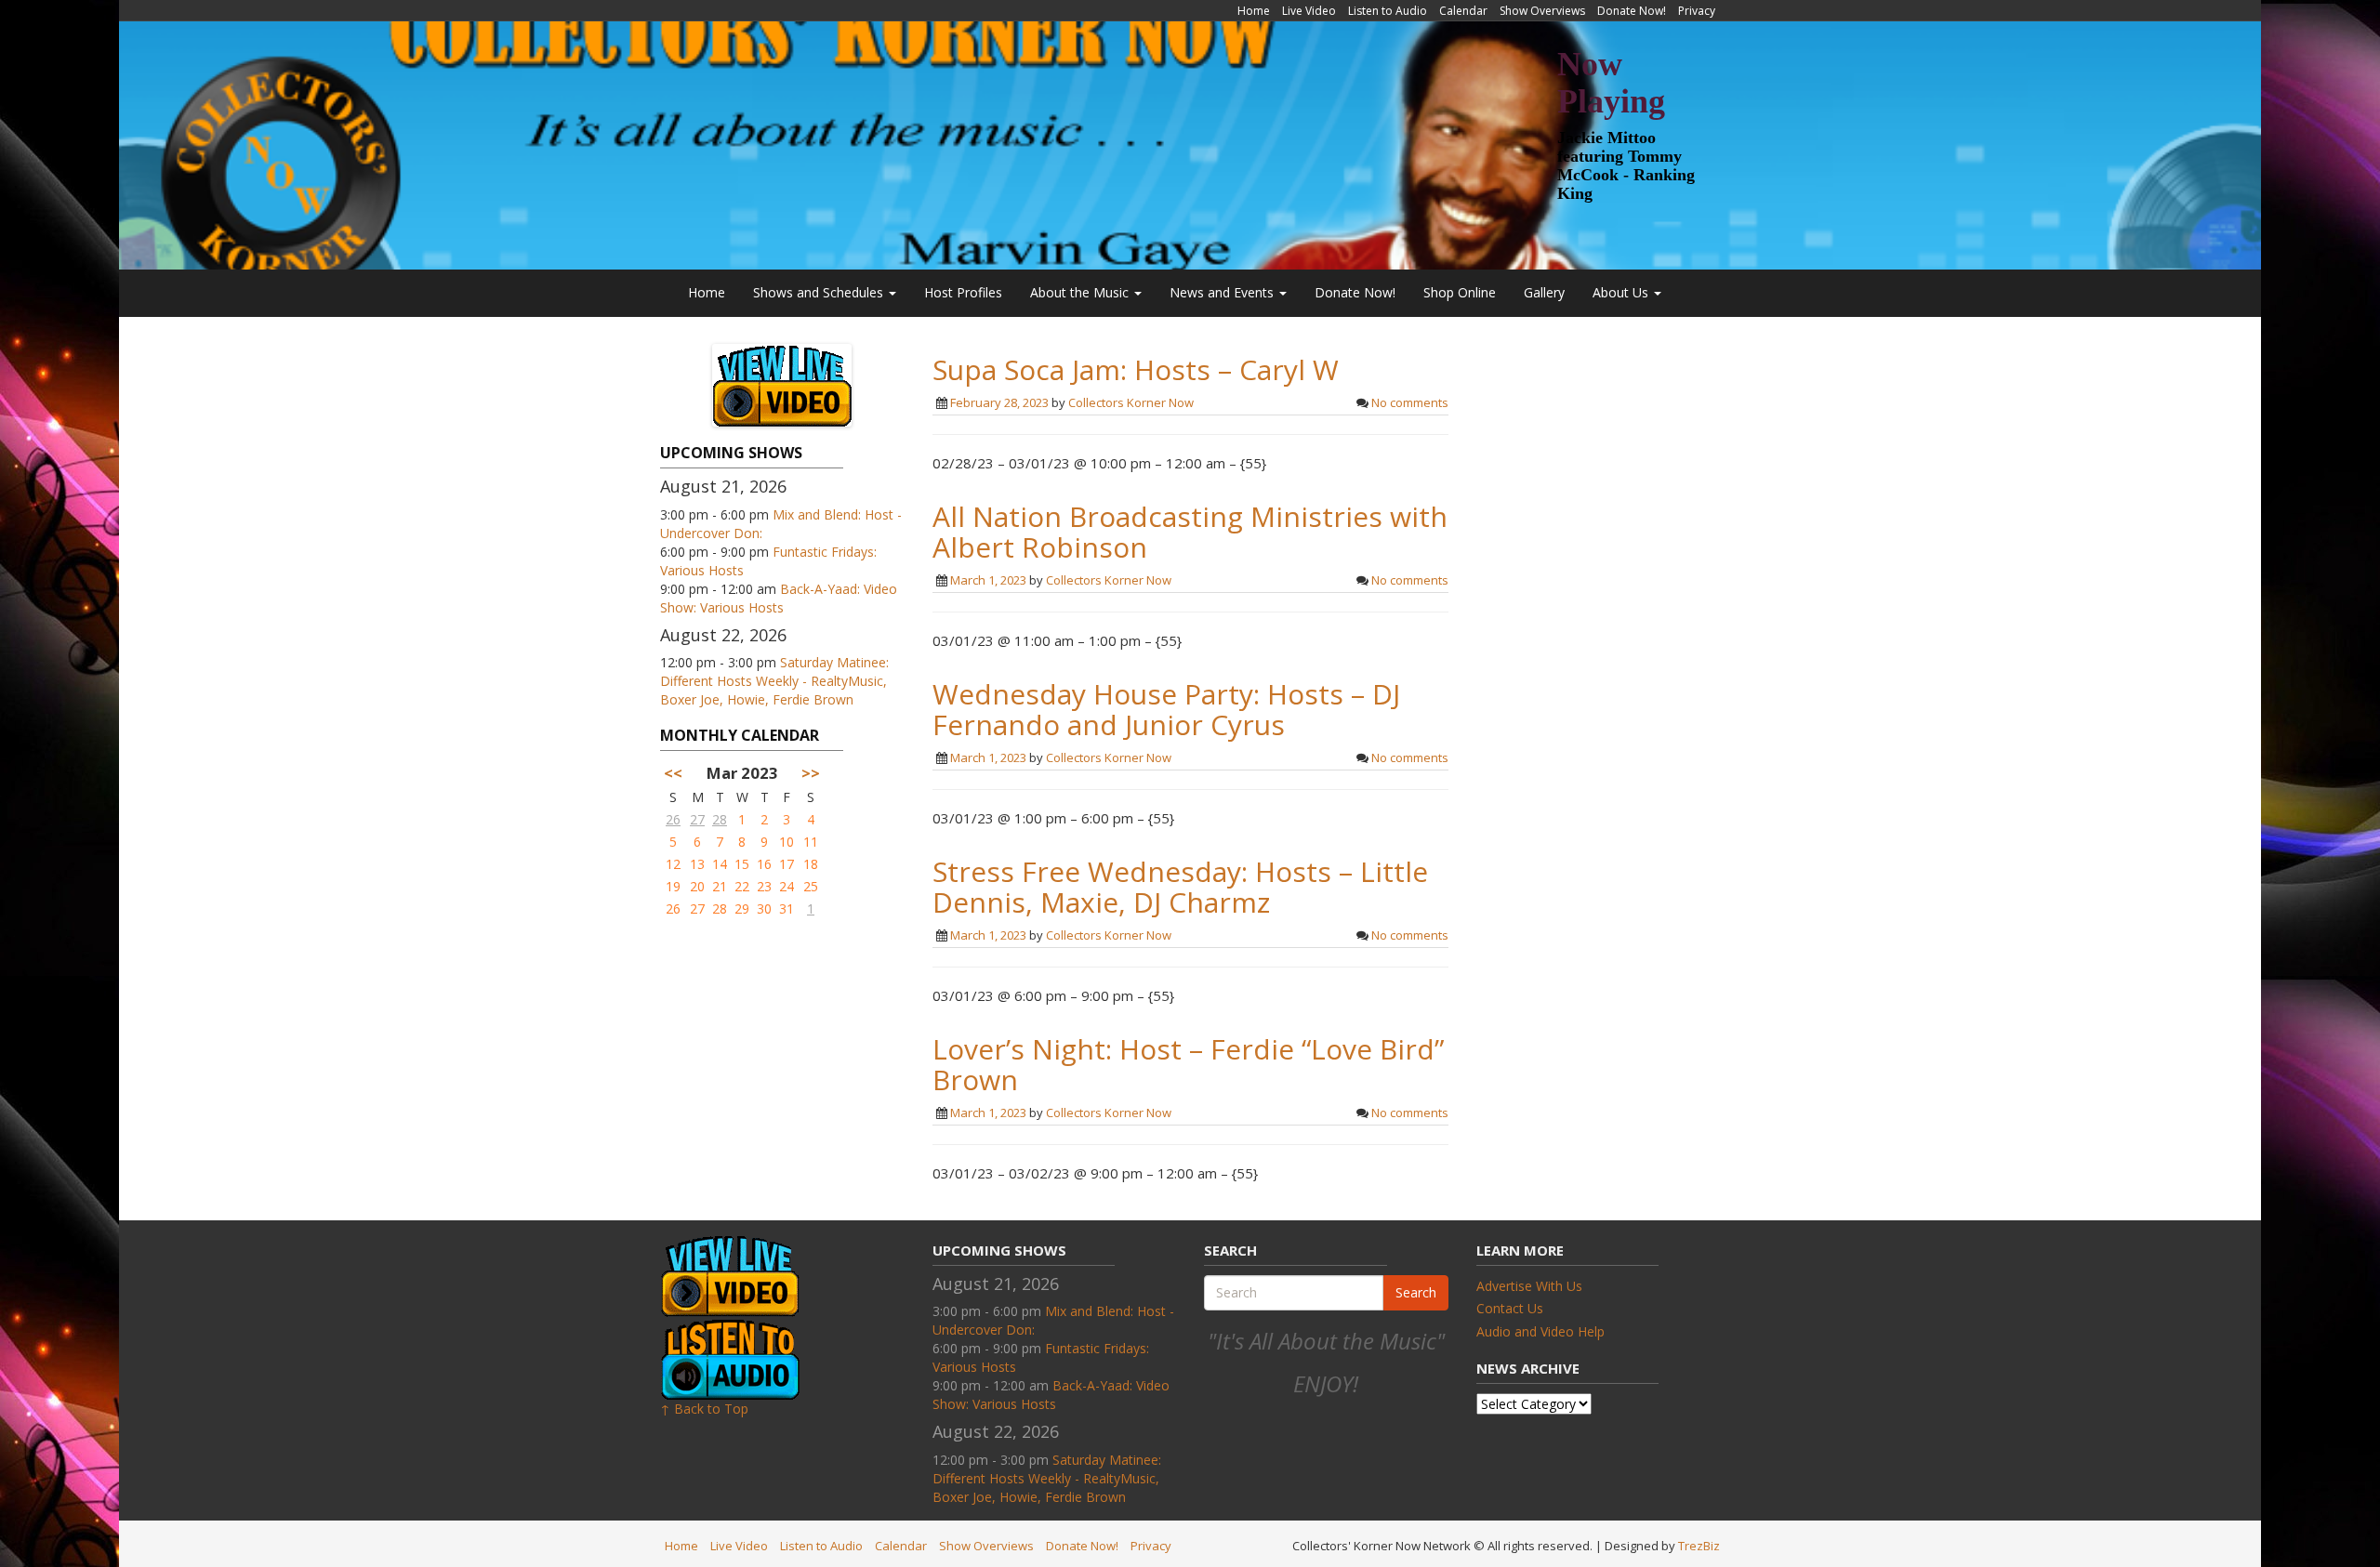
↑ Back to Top (704, 1409)
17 (787, 864)
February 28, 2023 (999, 402)
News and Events (1223, 292)
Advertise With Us (1529, 1286)
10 (787, 842)
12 (673, 864)
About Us (1622, 292)
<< (673, 773)
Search (1416, 1292)
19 (673, 886)
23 (764, 886)
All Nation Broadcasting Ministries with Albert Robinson (1190, 532)
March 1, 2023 (988, 580)
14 (720, 864)
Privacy (1697, 11)
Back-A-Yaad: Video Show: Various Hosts (779, 598)
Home (1254, 11)
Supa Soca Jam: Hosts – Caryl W (1136, 369)
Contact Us (1510, 1308)
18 (811, 864)
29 (742, 909)
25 (811, 886)
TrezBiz (1699, 1546)
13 (697, 864)
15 (742, 864)
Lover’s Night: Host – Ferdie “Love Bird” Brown (1188, 1064)
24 (787, 886)
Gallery (1544, 292)
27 (697, 819)
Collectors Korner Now (1131, 402)
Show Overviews (1542, 11)
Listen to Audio (1388, 11)
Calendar (1463, 11)
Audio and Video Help (1540, 1331)
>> (811, 773)
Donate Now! (1632, 11)
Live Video (1309, 11)
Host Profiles (963, 292)
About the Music (1081, 292)
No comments (1410, 402)
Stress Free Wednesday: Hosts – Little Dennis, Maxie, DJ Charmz (1180, 887)
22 (742, 886)
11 (811, 842)
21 (720, 886)
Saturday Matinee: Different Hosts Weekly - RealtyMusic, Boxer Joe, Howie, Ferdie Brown (774, 681)
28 (720, 819)
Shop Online (1460, 292)
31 (787, 909)
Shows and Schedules (820, 292)
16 (764, 864)
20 (697, 886)
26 (673, 819)
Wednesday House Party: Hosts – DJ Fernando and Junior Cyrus (1166, 709)
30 (764, 909)
